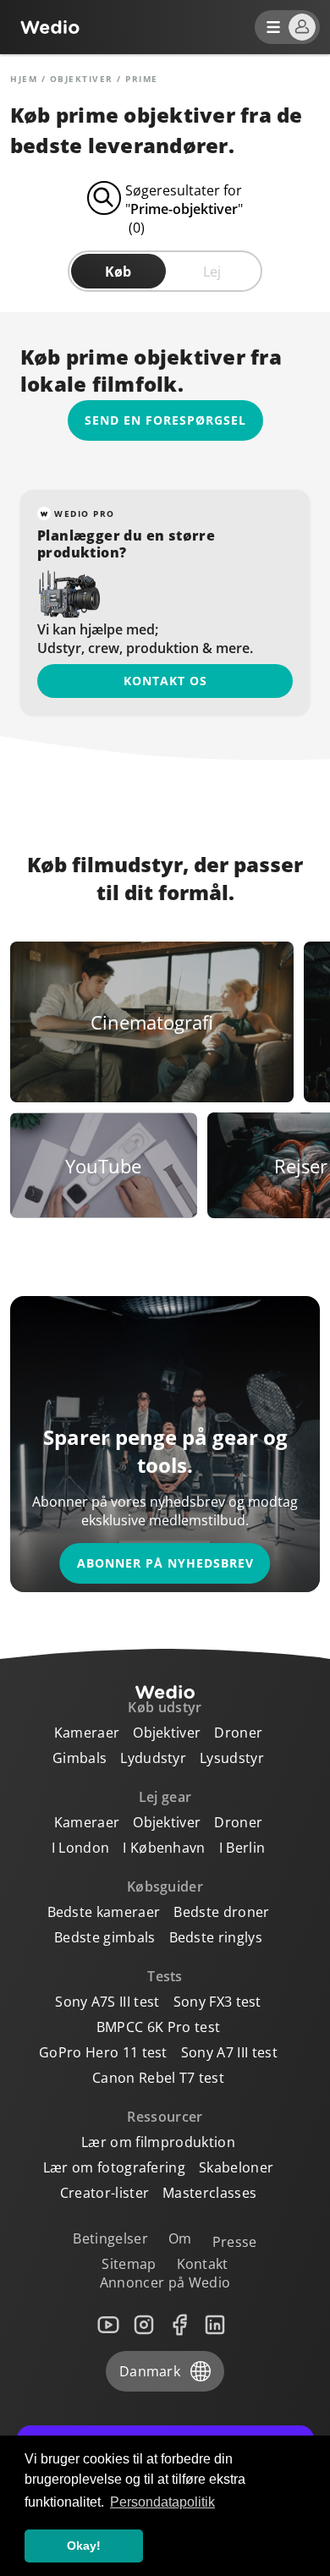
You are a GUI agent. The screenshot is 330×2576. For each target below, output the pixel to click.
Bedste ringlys (216, 1937)
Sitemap (129, 2264)
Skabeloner (236, 2167)
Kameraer (87, 1733)
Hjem (24, 79)
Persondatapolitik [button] (162, 2502)
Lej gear (165, 1797)
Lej (212, 272)
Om (180, 2238)
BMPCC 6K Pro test (158, 2027)
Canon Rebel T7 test (158, 2078)
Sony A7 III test (229, 2052)
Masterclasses (209, 2193)
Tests (165, 1976)
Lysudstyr (232, 1758)
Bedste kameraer (104, 1912)
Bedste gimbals (104, 1937)
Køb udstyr (165, 1707)
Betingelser (110, 2238)
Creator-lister (104, 2193)
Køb (118, 272)
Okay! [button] (84, 2546)
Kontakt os (165, 681)
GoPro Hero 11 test (103, 2052)
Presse (235, 2242)
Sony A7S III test (107, 2002)
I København (164, 1848)
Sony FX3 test (217, 2002)
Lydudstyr (153, 1758)
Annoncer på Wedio (165, 2282)
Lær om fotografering (114, 2167)
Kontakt (203, 2264)
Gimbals (80, 1758)
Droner (238, 1733)
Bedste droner (221, 1912)
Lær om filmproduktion (158, 2142)
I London (81, 1848)
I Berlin (242, 1848)
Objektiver (82, 79)
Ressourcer (165, 2117)
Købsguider (165, 1887)
